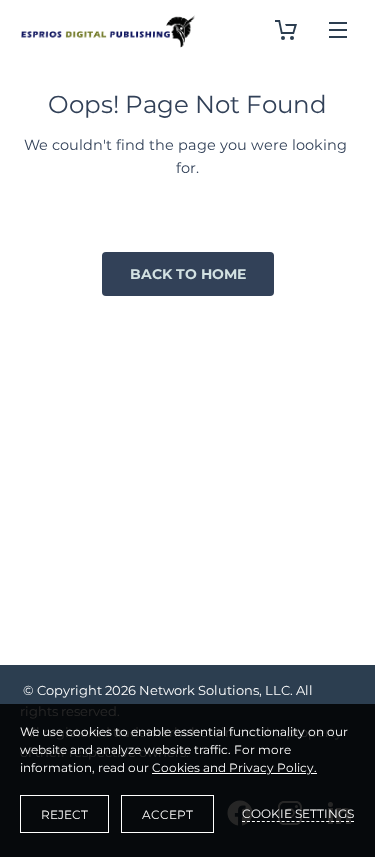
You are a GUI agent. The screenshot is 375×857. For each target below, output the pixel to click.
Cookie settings (298, 813)
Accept (167, 814)
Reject (64, 814)
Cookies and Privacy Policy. (234, 767)
